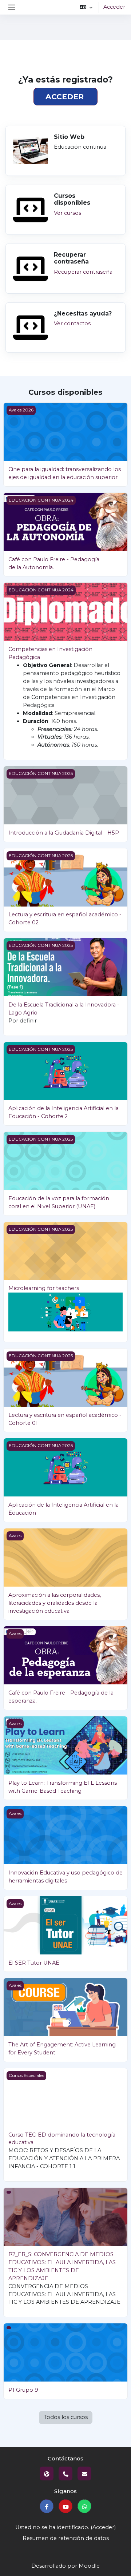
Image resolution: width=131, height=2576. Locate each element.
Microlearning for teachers (44, 1288)
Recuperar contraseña (83, 272)
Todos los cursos (66, 2417)
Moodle (89, 2566)
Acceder (114, 7)
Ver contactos (72, 323)
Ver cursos (68, 213)
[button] (86, 7)
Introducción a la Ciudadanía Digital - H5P (64, 833)
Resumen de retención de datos (66, 2538)
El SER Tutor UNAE (34, 1963)
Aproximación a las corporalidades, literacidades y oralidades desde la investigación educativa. (55, 1603)
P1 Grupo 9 (23, 2390)
